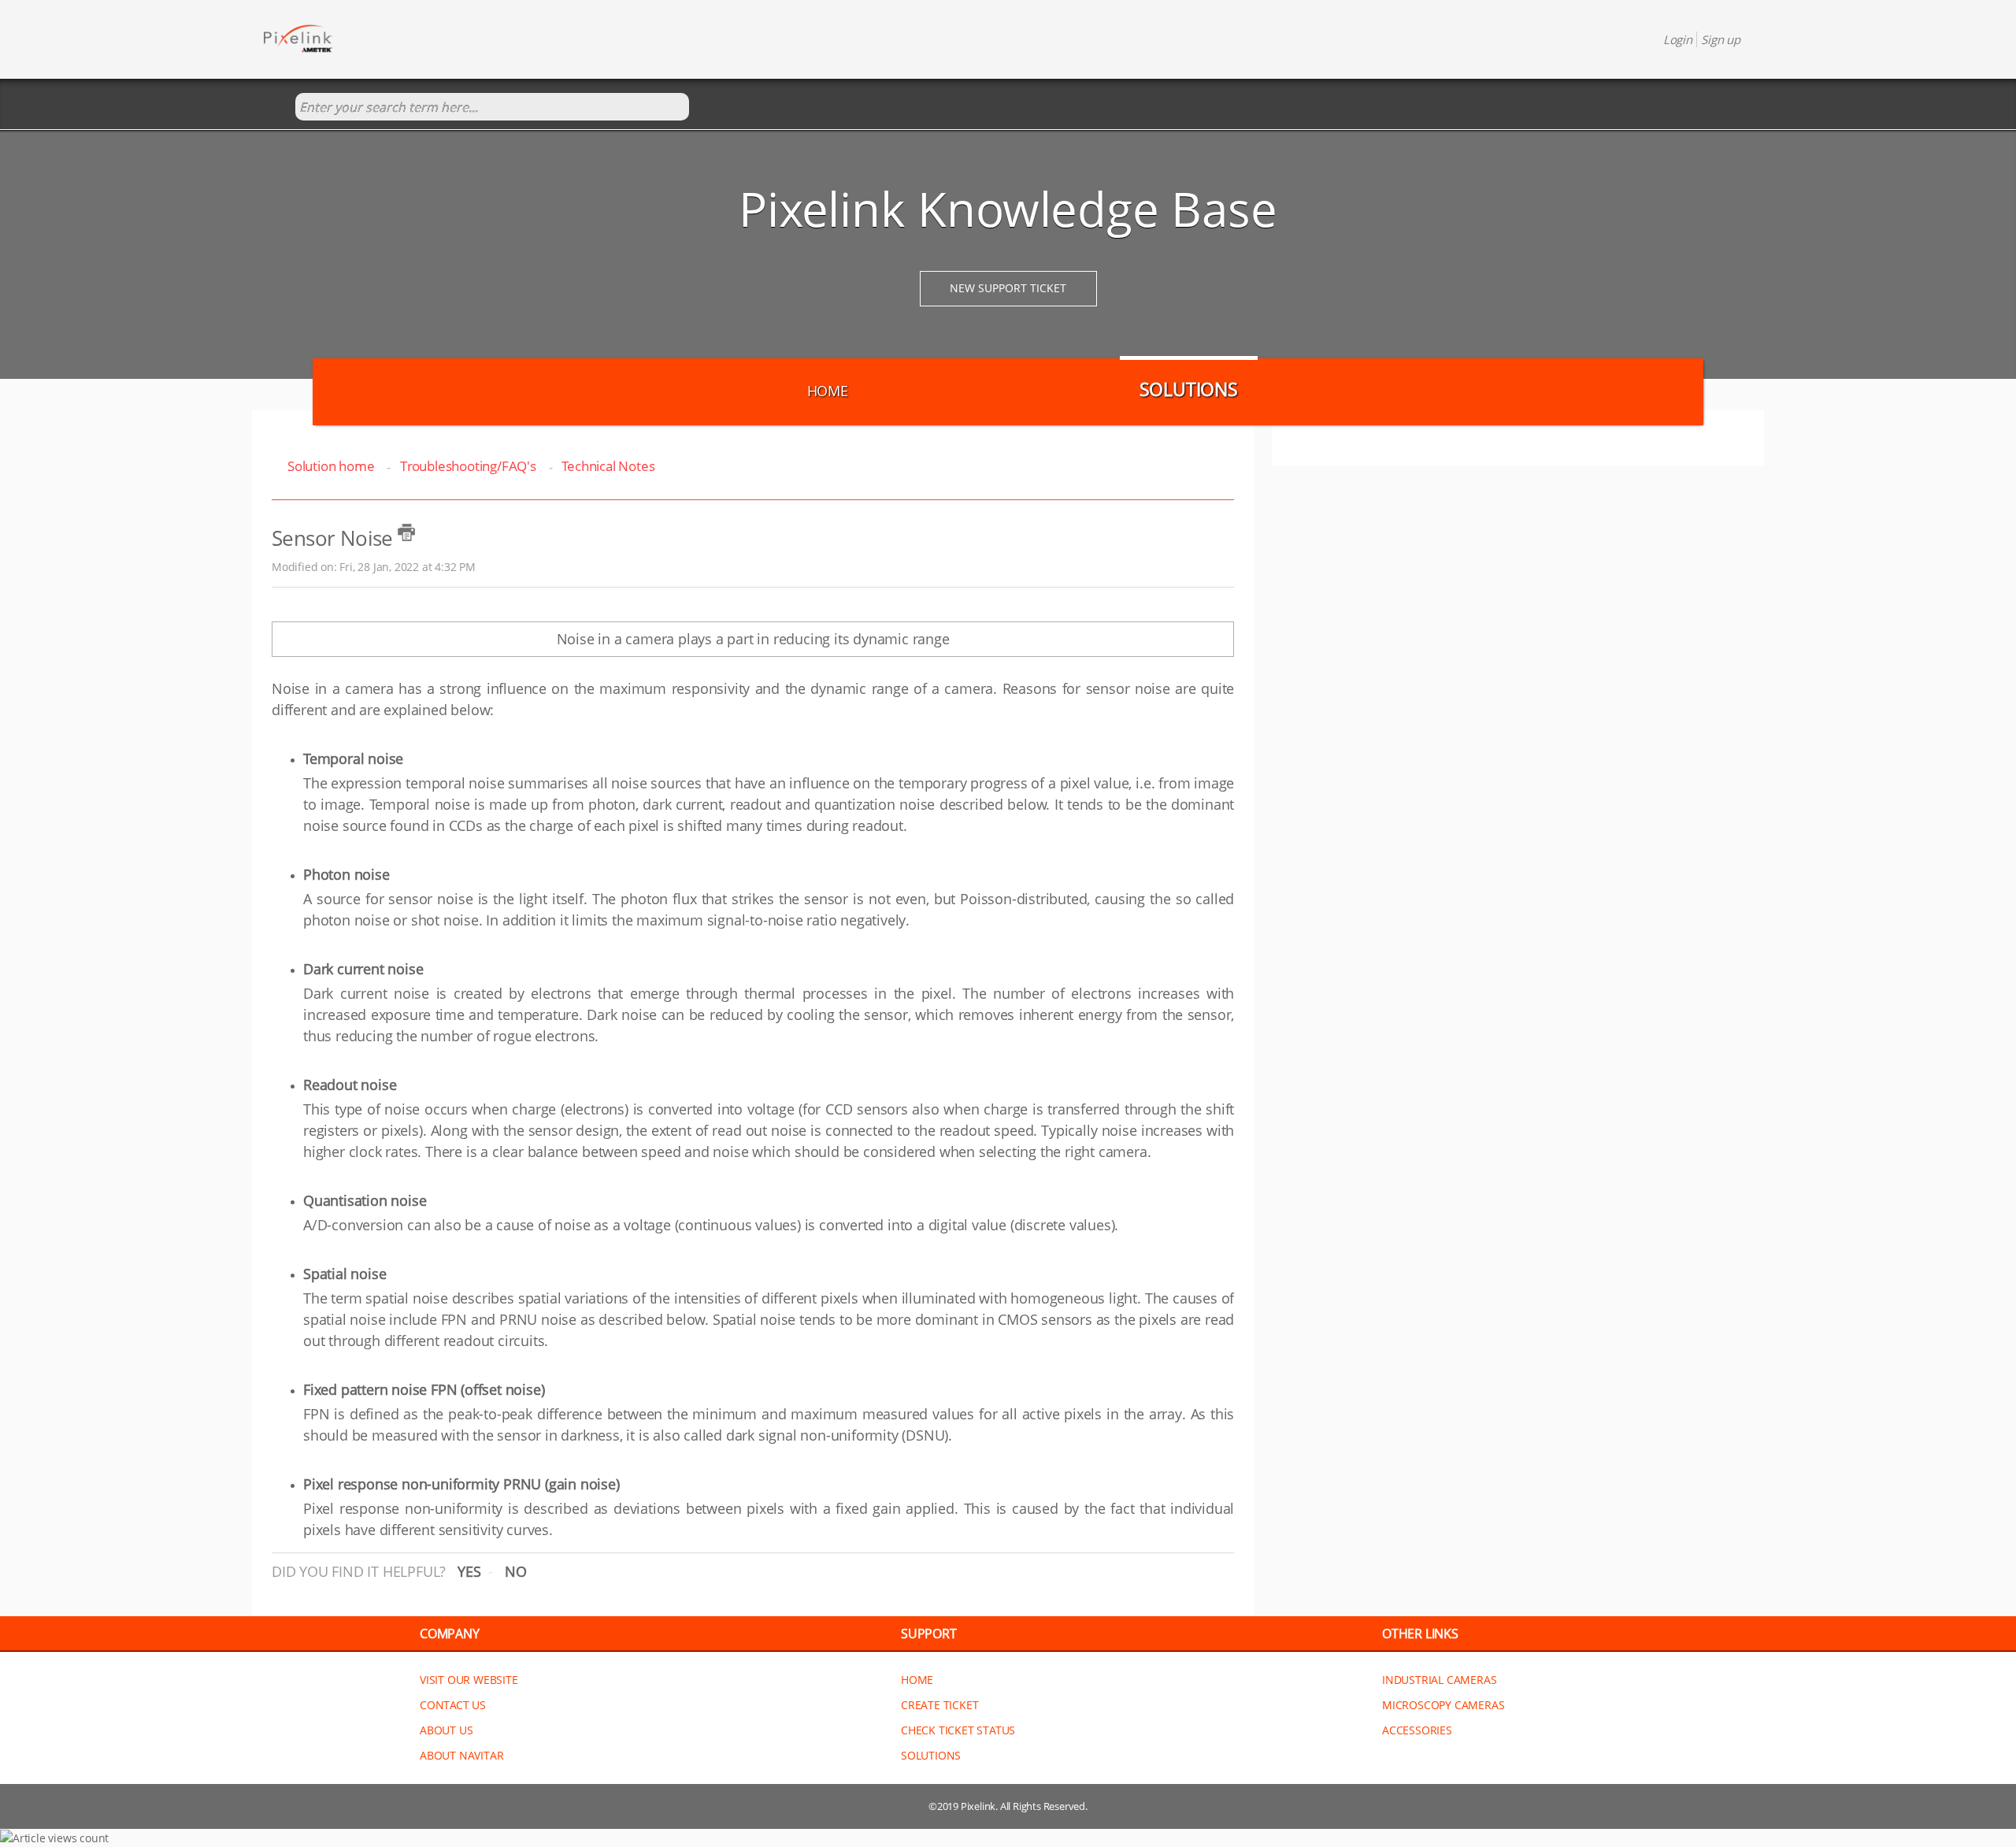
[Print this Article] (406, 532)
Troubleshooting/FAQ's (468, 466)
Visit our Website (469, 1680)
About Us (446, 1730)
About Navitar (461, 1755)
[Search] (279, 108)
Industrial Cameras (1439, 1680)
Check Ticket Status (958, 1730)
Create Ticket (939, 1705)
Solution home (332, 466)
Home (828, 391)
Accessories (1417, 1730)
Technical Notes (608, 466)
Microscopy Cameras (1443, 1705)
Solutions (1189, 389)
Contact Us (453, 1705)
